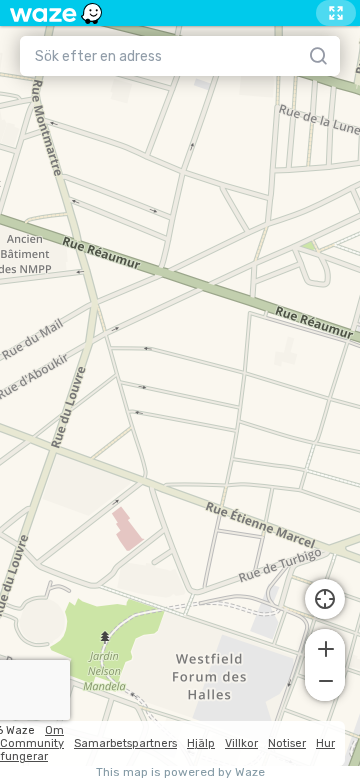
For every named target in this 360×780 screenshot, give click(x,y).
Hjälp (201, 743)
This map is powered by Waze (180, 772)
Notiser (287, 743)
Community (32, 743)
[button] (325, 647)
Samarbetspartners (125, 743)
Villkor (241, 743)
